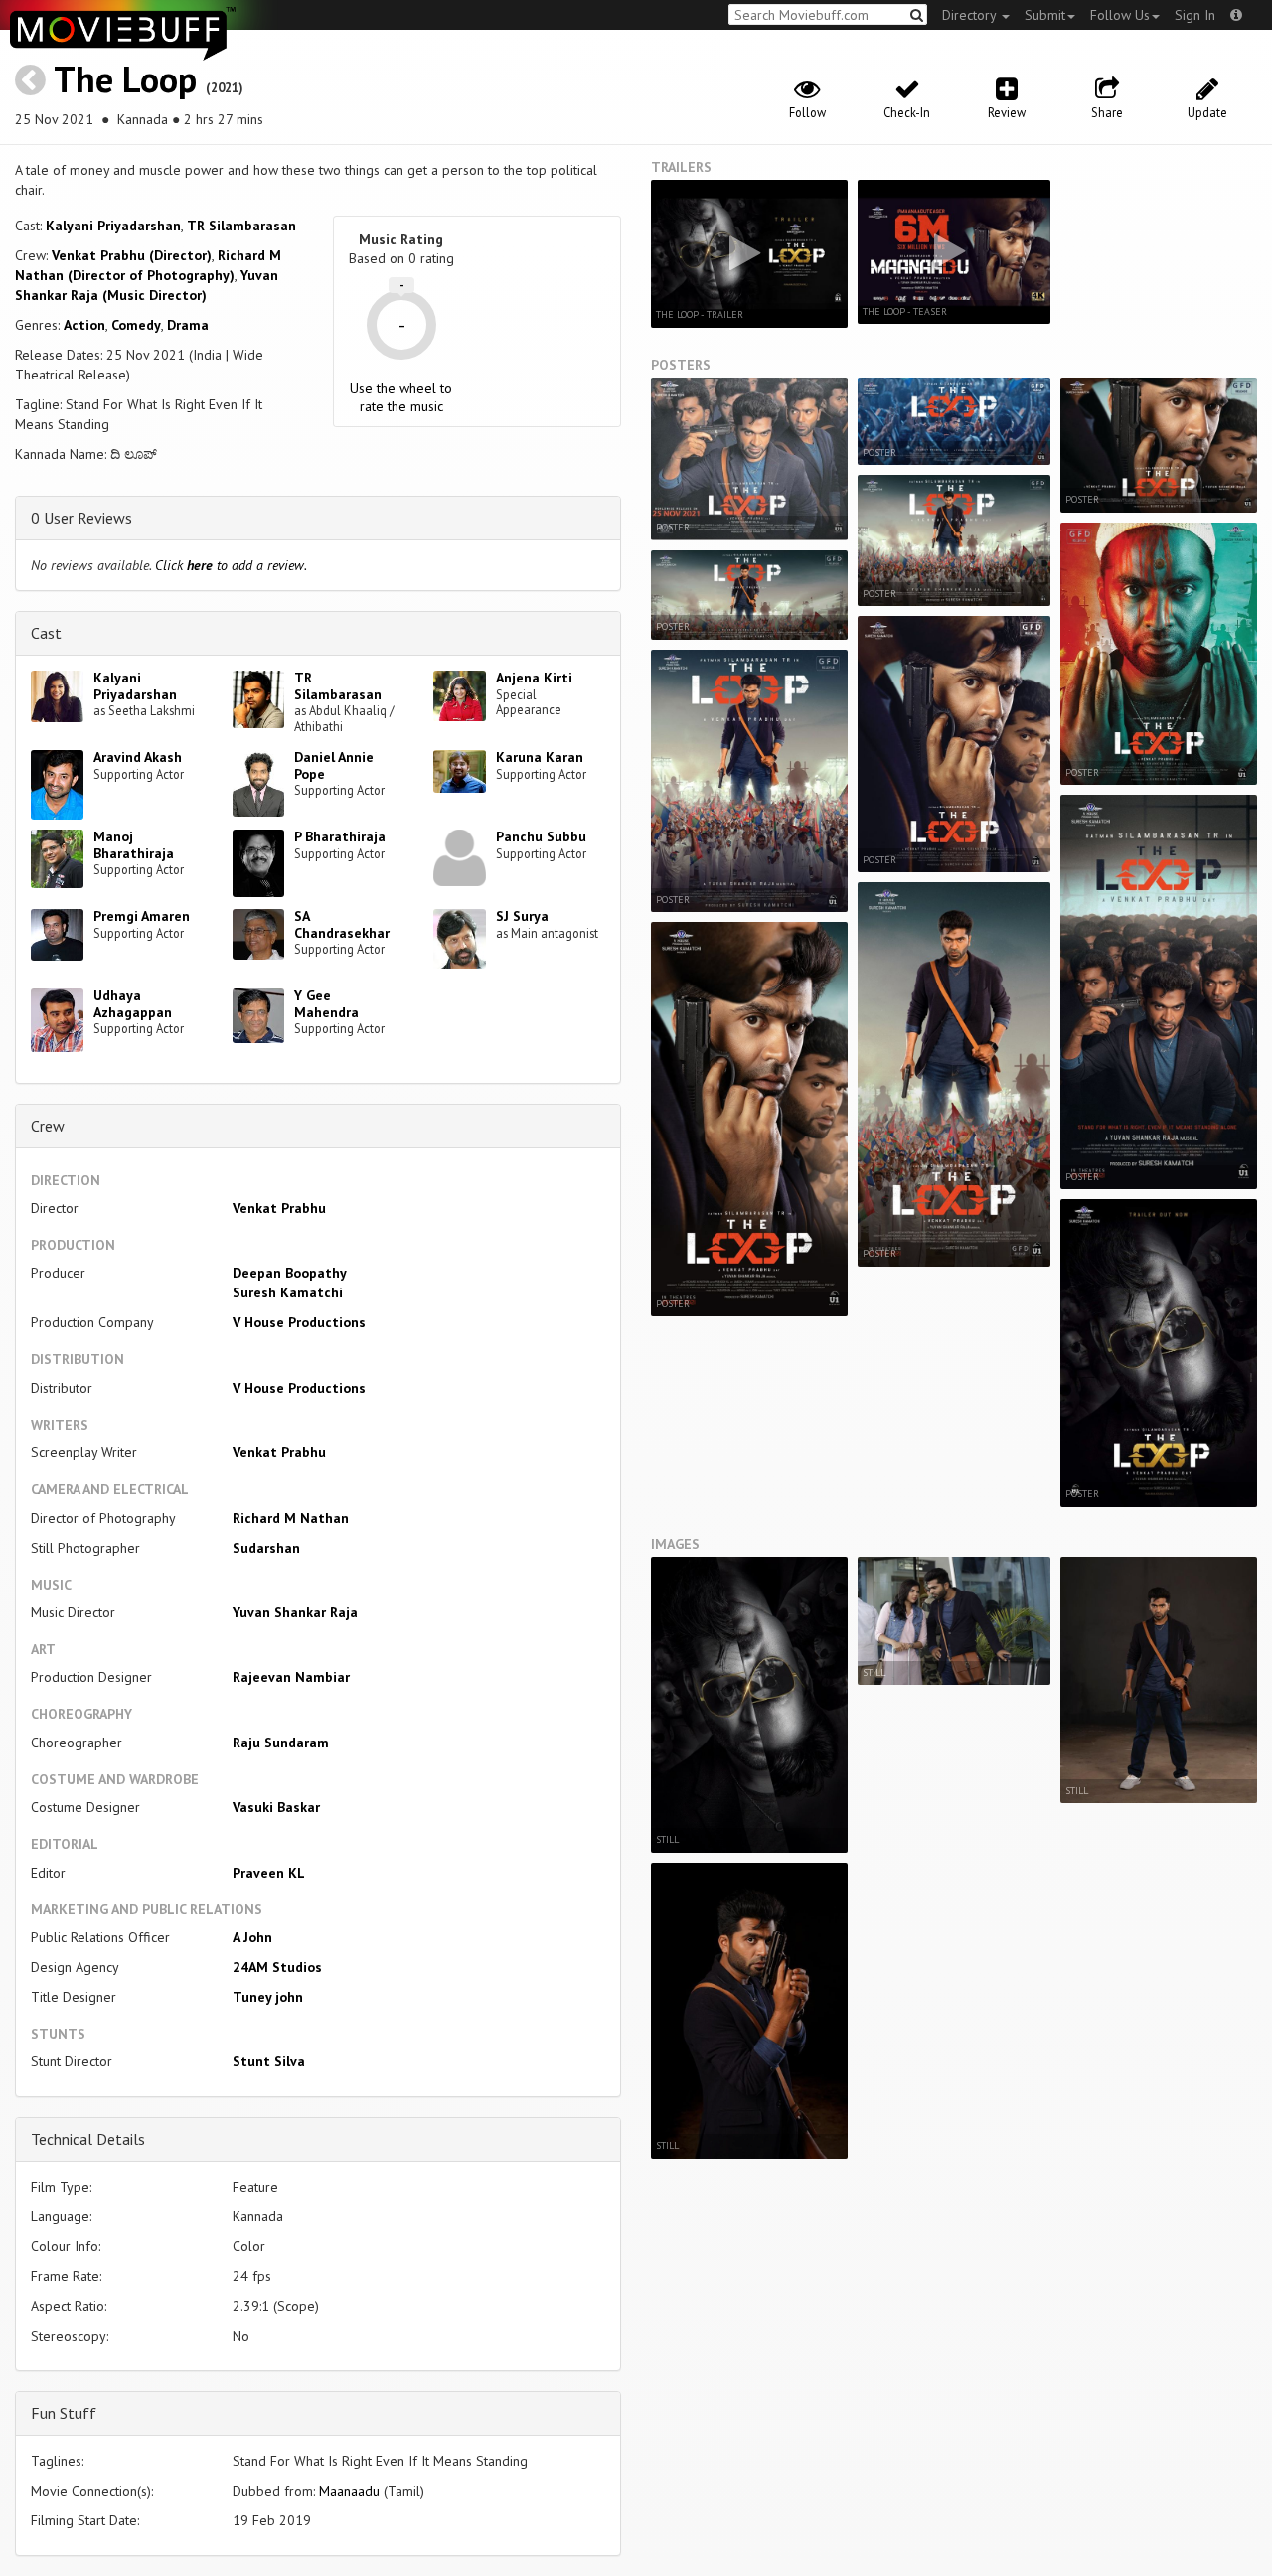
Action (84, 325)
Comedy (136, 325)
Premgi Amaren (142, 916)
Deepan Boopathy (290, 1273)
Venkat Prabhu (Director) (132, 255)
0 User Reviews (81, 518)
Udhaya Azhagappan (133, 1004)
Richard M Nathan (291, 1518)
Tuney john (268, 1997)
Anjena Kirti (534, 678)
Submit (1045, 15)
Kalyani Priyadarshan (113, 226)
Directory (971, 15)
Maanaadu (349, 2491)
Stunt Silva (269, 2061)
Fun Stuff (64, 2413)
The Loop (125, 79)
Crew (48, 1126)
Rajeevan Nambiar (291, 1677)
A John (252, 1937)
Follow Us (1120, 15)
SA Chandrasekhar (342, 924)
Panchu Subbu (541, 836)
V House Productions (299, 1322)
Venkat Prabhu (279, 1208)
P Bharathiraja (340, 836)
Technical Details (88, 2139)
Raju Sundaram (281, 1743)
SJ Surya (522, 916)
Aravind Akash (138, 757)
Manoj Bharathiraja (134, 845)
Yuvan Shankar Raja (295, 1612)
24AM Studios (277, 1967)
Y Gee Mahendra (326, 1004)
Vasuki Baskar (276, 1807)
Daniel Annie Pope (334, 765)
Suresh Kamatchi (288, 1292)
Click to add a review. (231, 565)
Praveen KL (269, 1873)
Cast (46, 633)
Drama (188, 325)
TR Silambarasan (241, 226)
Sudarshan (266, 1548)
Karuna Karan (540, 757)
